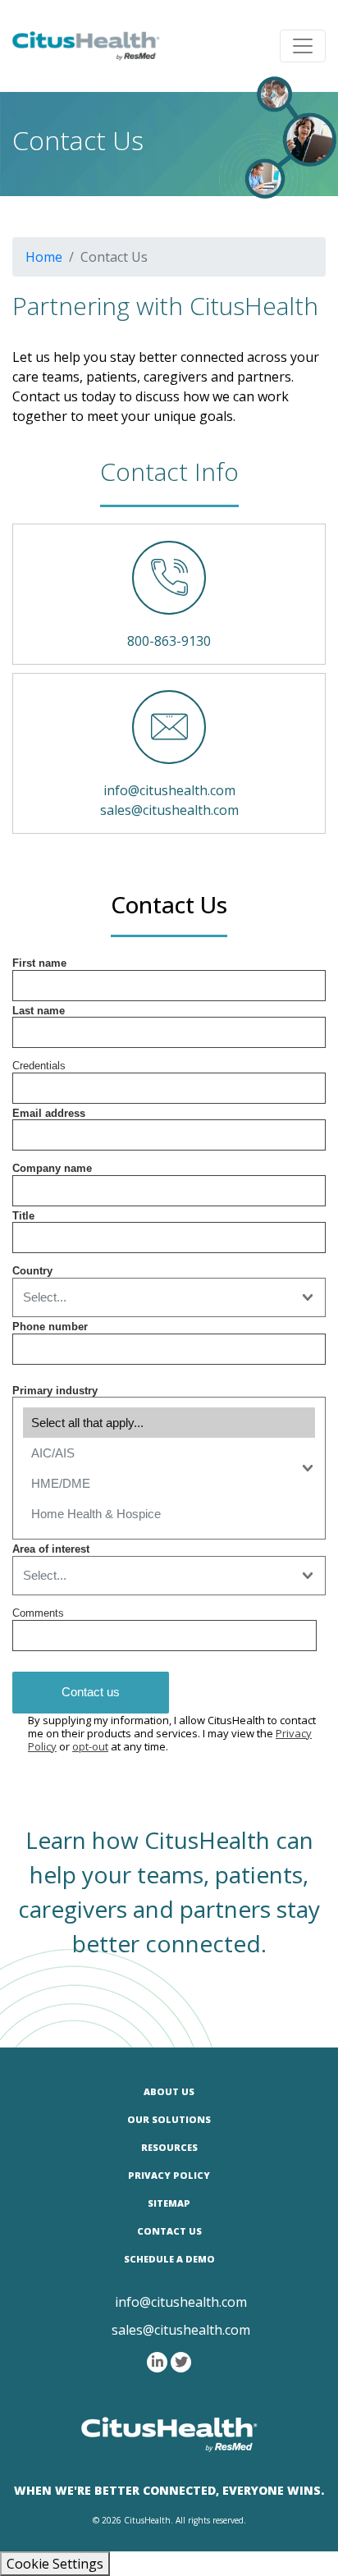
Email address (49, 1113)
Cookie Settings (55, 2564)
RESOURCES (169, 2147)
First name (39, 963)
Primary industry (55, 1391)
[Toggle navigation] (303, 46)
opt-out (90, 1746)
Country (32, 1271)
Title (23, 1216)
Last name (39, 1011)
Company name (52, 1168)
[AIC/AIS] (169, 1453)
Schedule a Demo (169, 2259)
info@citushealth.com (169, 790)
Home (44, 257)
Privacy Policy (169, 2175)
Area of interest (51, 1549)
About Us (169, 2091)
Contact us (91, 1692)
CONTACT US (169, 2231)
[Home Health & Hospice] (169, 1514)
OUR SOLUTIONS (169, 2119)
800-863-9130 (169, 641)
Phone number (50, 1327)
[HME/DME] (169, 1483)
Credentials (39, 1066)
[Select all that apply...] (169, 1423)
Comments (38, 1613)
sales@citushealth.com (169, 810)
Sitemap (169, 2203)
